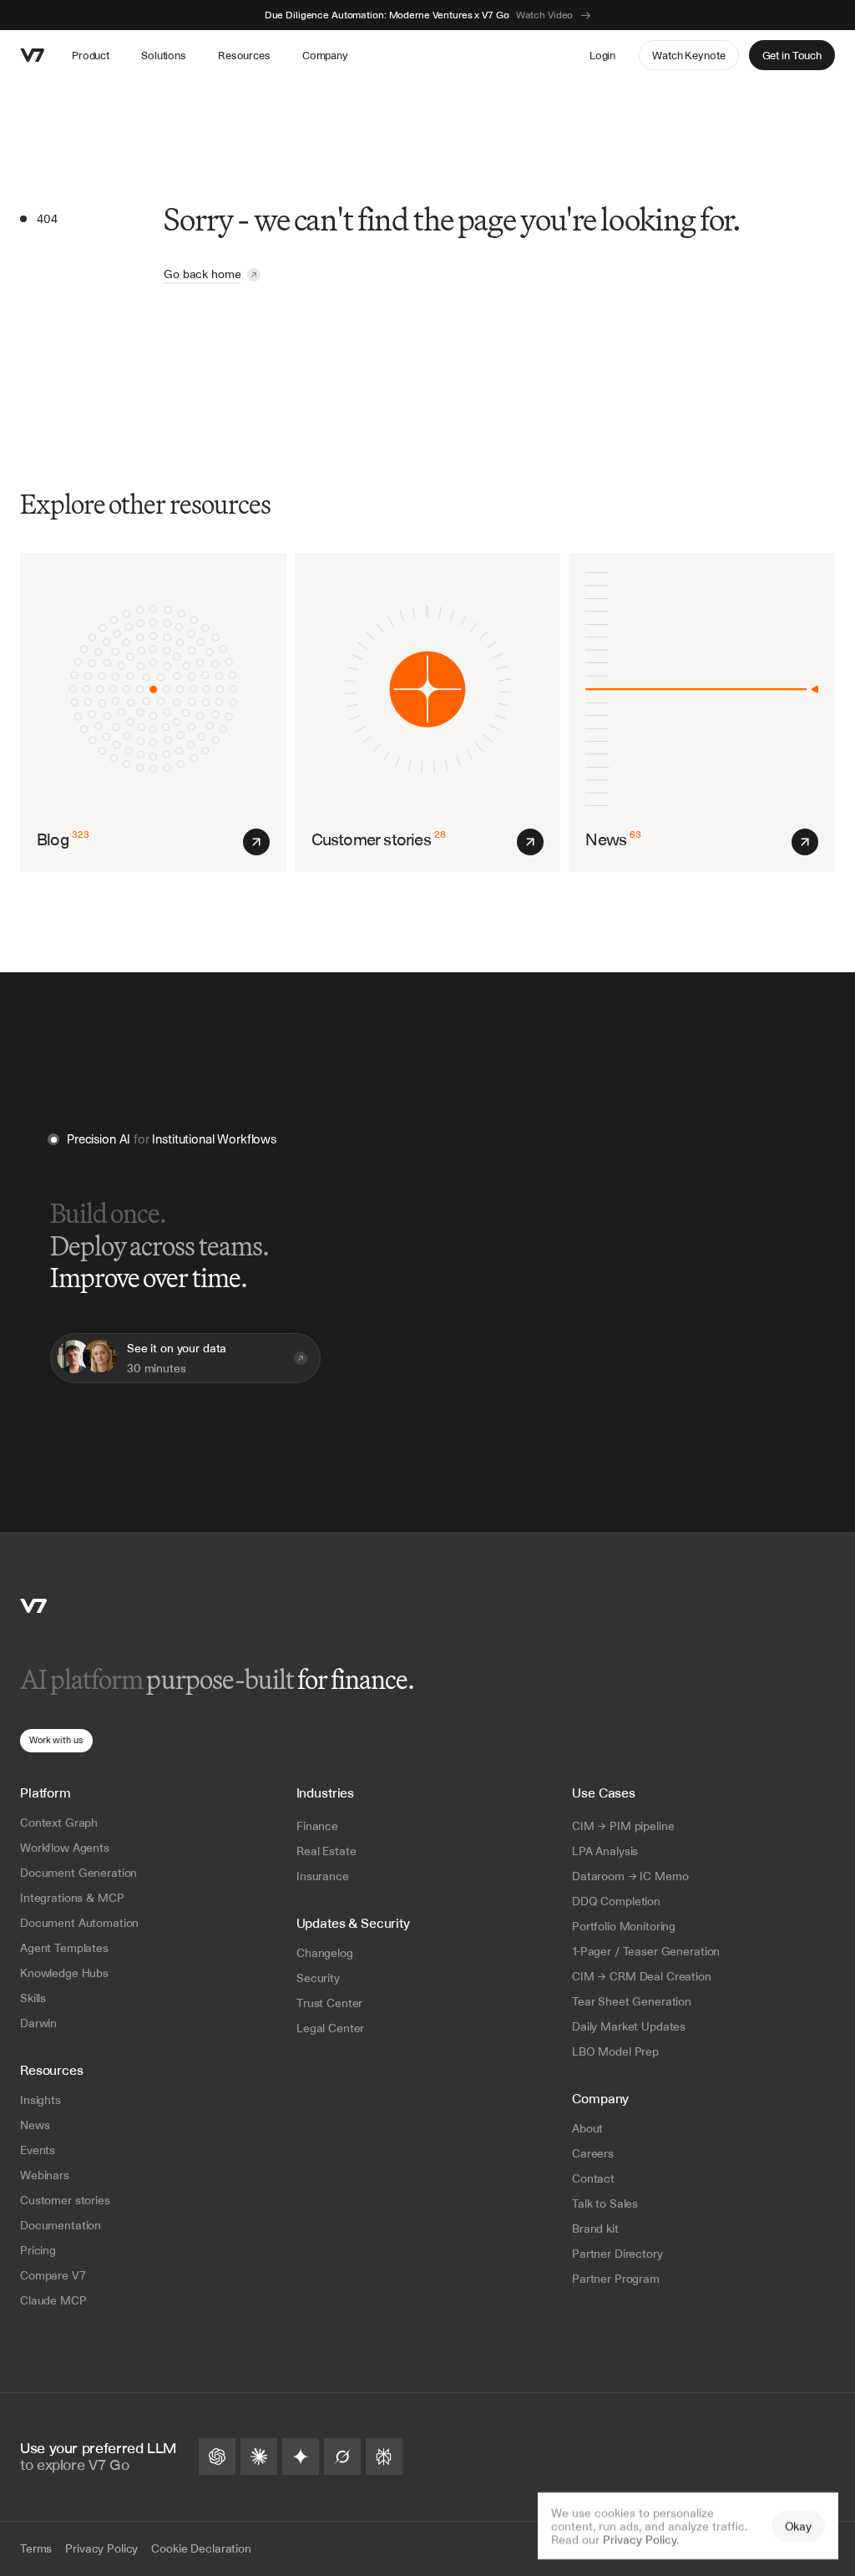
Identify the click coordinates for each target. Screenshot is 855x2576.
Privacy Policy (640, 2539)
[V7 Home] (33, 1606)
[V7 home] (33, 55)
